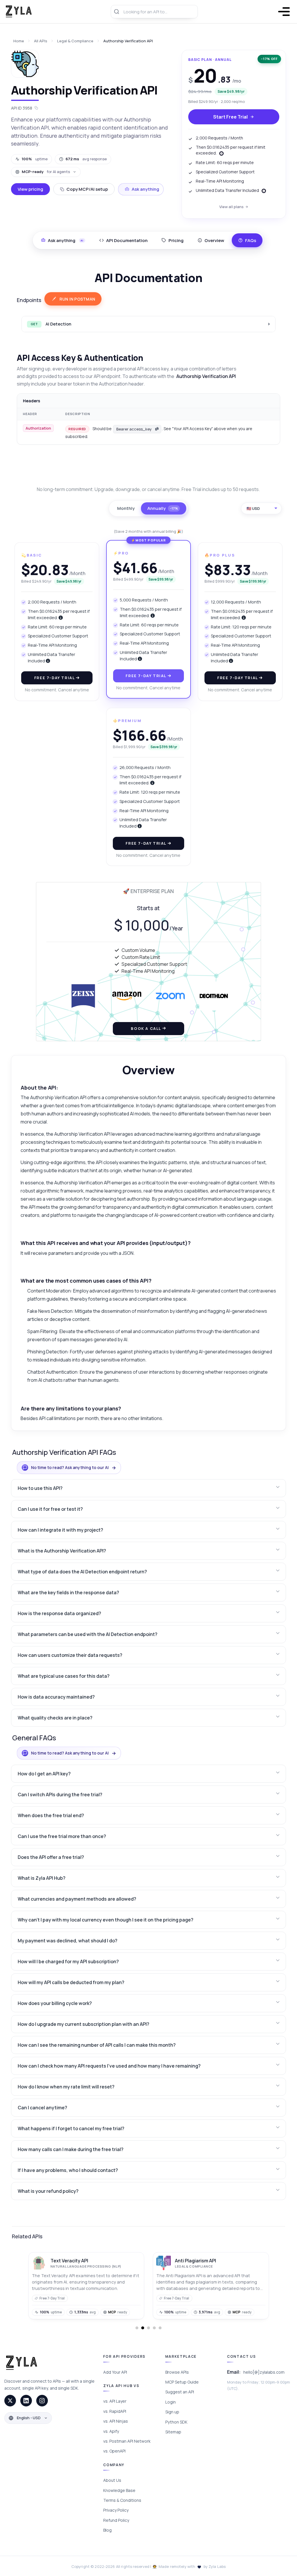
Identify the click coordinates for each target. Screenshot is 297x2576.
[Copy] (157, 429)
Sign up (172, 2412)
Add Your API (115, 2372)
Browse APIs (177, 2372)
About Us (112, 2480)
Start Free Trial (230, 117)
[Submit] (117, 12)
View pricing (30, 189)
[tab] (123, 240)
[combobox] (154, 12)
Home (19, 41)
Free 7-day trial (55, 678)
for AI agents (46, 172)
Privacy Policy (116, 2510)
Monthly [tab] (126, 508)
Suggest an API (180, 2392)
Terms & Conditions (122, 2500)
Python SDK (176, 2422)
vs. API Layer (115, 2401)
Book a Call (146, 1028)
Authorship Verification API (128, 41)
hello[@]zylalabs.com (264, 2372)
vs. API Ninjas (116, 2421)
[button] (148, 1488)
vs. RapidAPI (115, 2411)
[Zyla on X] (10, 2401)
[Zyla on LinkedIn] (26, 2401)
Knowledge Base (119, 2490)
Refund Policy (116, 2520)
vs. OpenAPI (114, 2451)
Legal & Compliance (75, 41)
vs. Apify (111, 2431)
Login (171, 2402)
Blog (107, 2530)
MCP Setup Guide (182, 2382)
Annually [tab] (163, 508)
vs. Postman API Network (127, 2441)
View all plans (232, 207)
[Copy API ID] (36, 108)
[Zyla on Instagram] (42, 2401)
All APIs (41, 41)
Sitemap (173, 2432)
